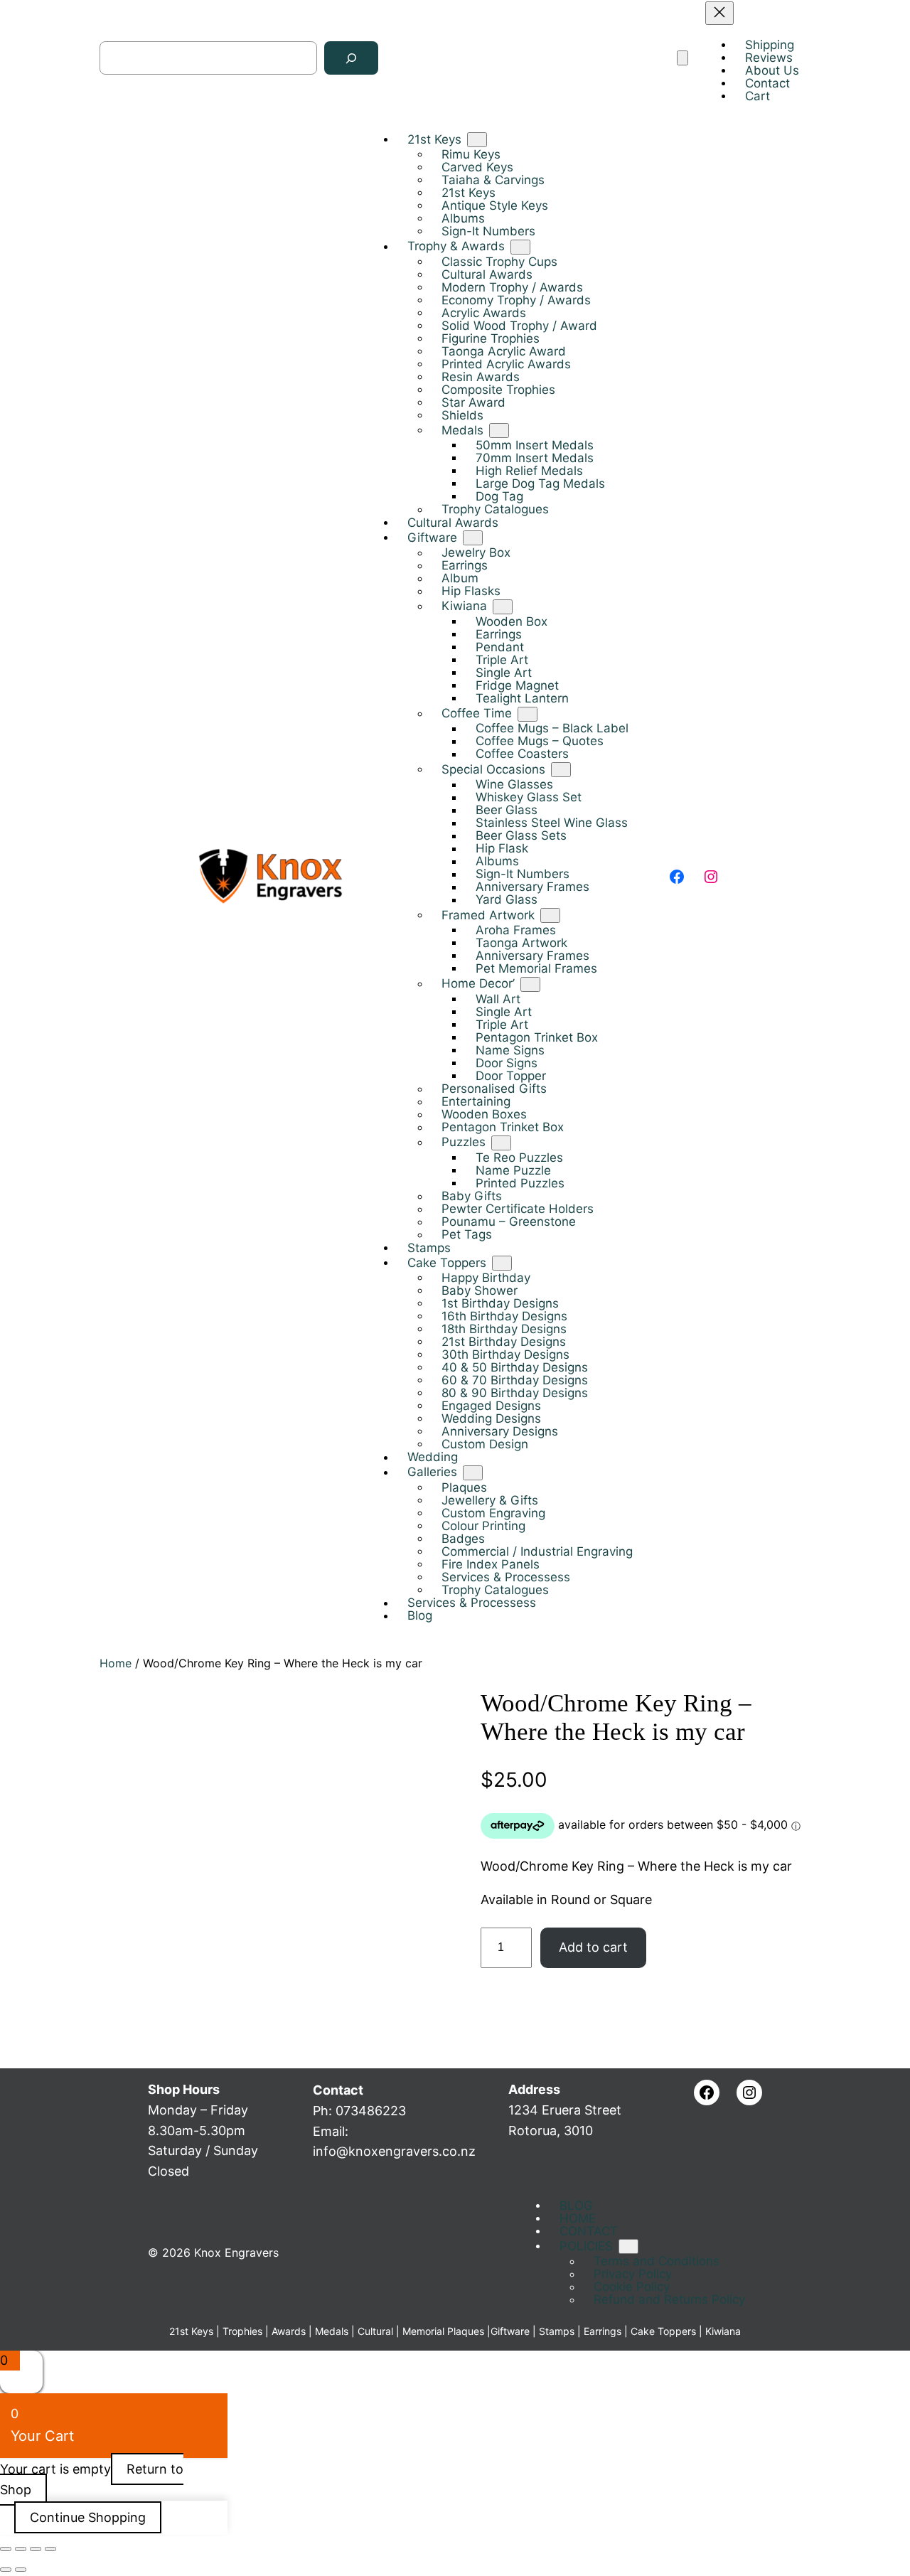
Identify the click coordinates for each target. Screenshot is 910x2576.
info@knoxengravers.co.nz (394, 2151)
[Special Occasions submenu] (561, 770)
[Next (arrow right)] (21, 2570)
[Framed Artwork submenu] (550, 916)
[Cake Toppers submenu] (502, 1263)
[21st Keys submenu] (477, 140)
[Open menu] (682, 59)
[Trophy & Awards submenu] (520, 247)
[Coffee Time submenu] (528, 714)
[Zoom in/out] (6, 2549)
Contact (338, 2090)
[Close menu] (719, 13)
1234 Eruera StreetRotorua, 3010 (565, 2110)
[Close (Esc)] (50, 2549)
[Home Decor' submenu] (530, 984)
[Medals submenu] (499, 431)
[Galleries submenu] (473, 1473)
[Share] (36, 2549)
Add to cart (593, 1947)
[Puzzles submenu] (501, 1143)
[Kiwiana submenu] (503, 607)
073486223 (371, 2111)
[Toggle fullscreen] (21, 2549)
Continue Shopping (88, 2517)
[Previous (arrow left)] (6, 2570)
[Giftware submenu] (473, 539)
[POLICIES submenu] (628, 2246)
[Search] (351, 59)
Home (116, 1663)
